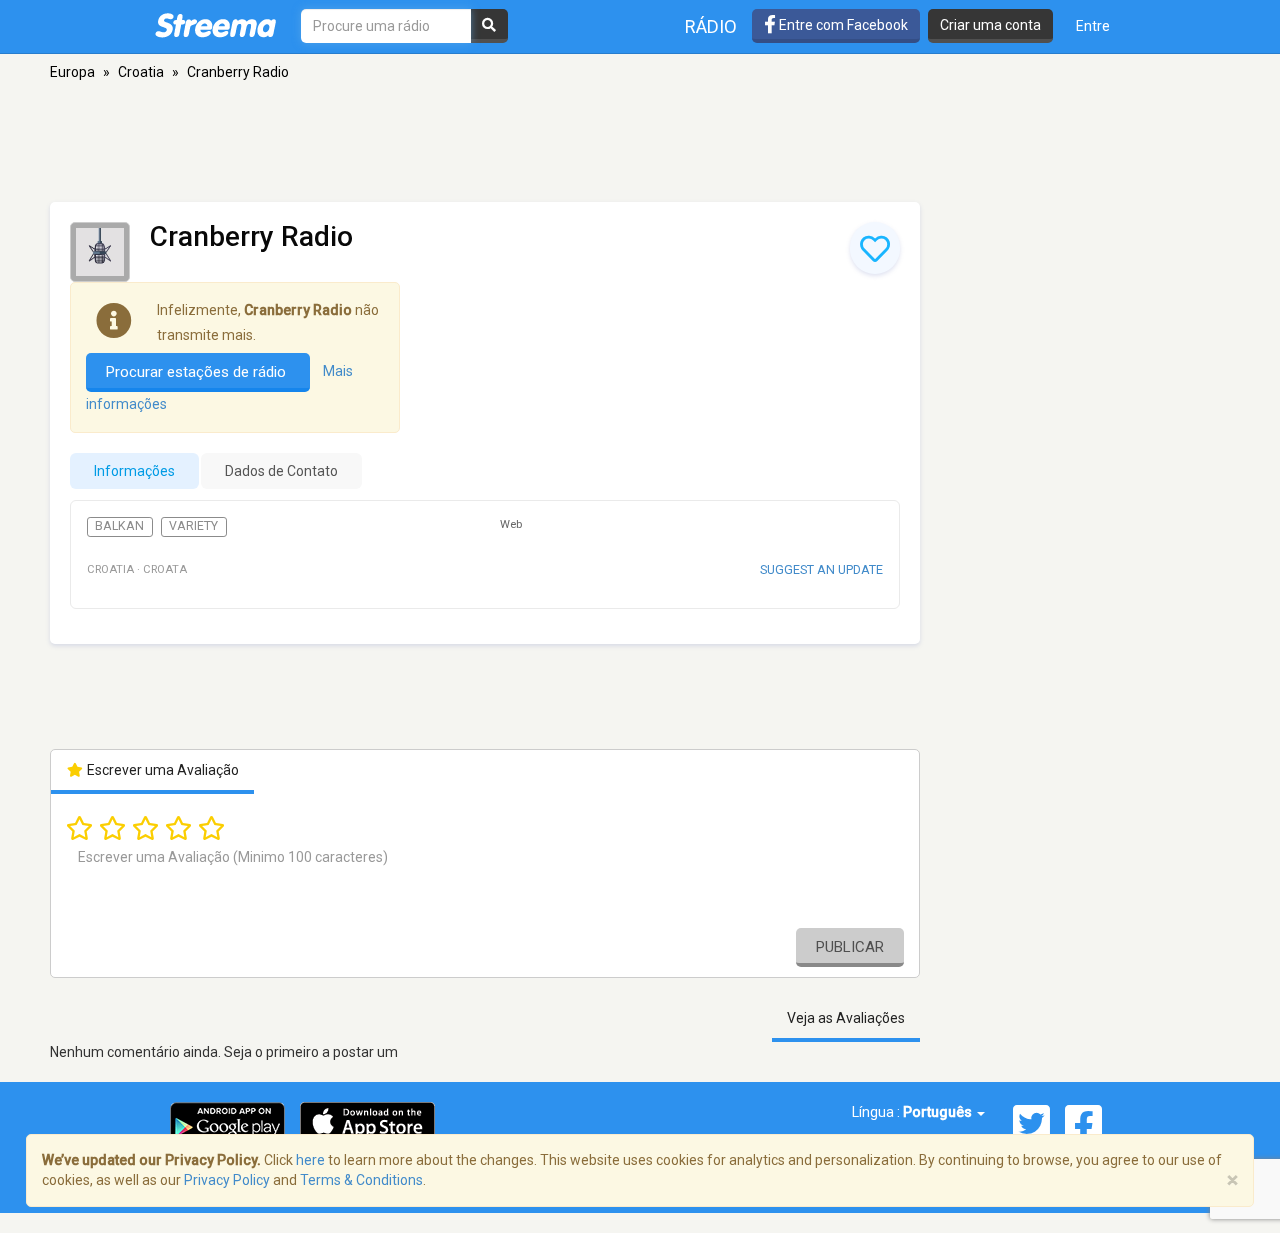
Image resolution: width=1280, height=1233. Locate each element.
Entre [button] (1093, 26)
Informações (134, 471)
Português (939, 1112)
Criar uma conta (990, 25)
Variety (193, 526)
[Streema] (215, 25)
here (310, 1160)
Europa (72, 72)
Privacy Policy (227, 1180)
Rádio (711, 26)
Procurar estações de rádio (198, 372)
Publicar (850, 947)
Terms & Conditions (361, 1180)
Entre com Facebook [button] (842, 25)
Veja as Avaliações (846, 1018)
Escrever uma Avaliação (161, 770)
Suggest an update (821, 569)
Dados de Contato (281, 471)
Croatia (141, 72)
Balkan (119, 526)
